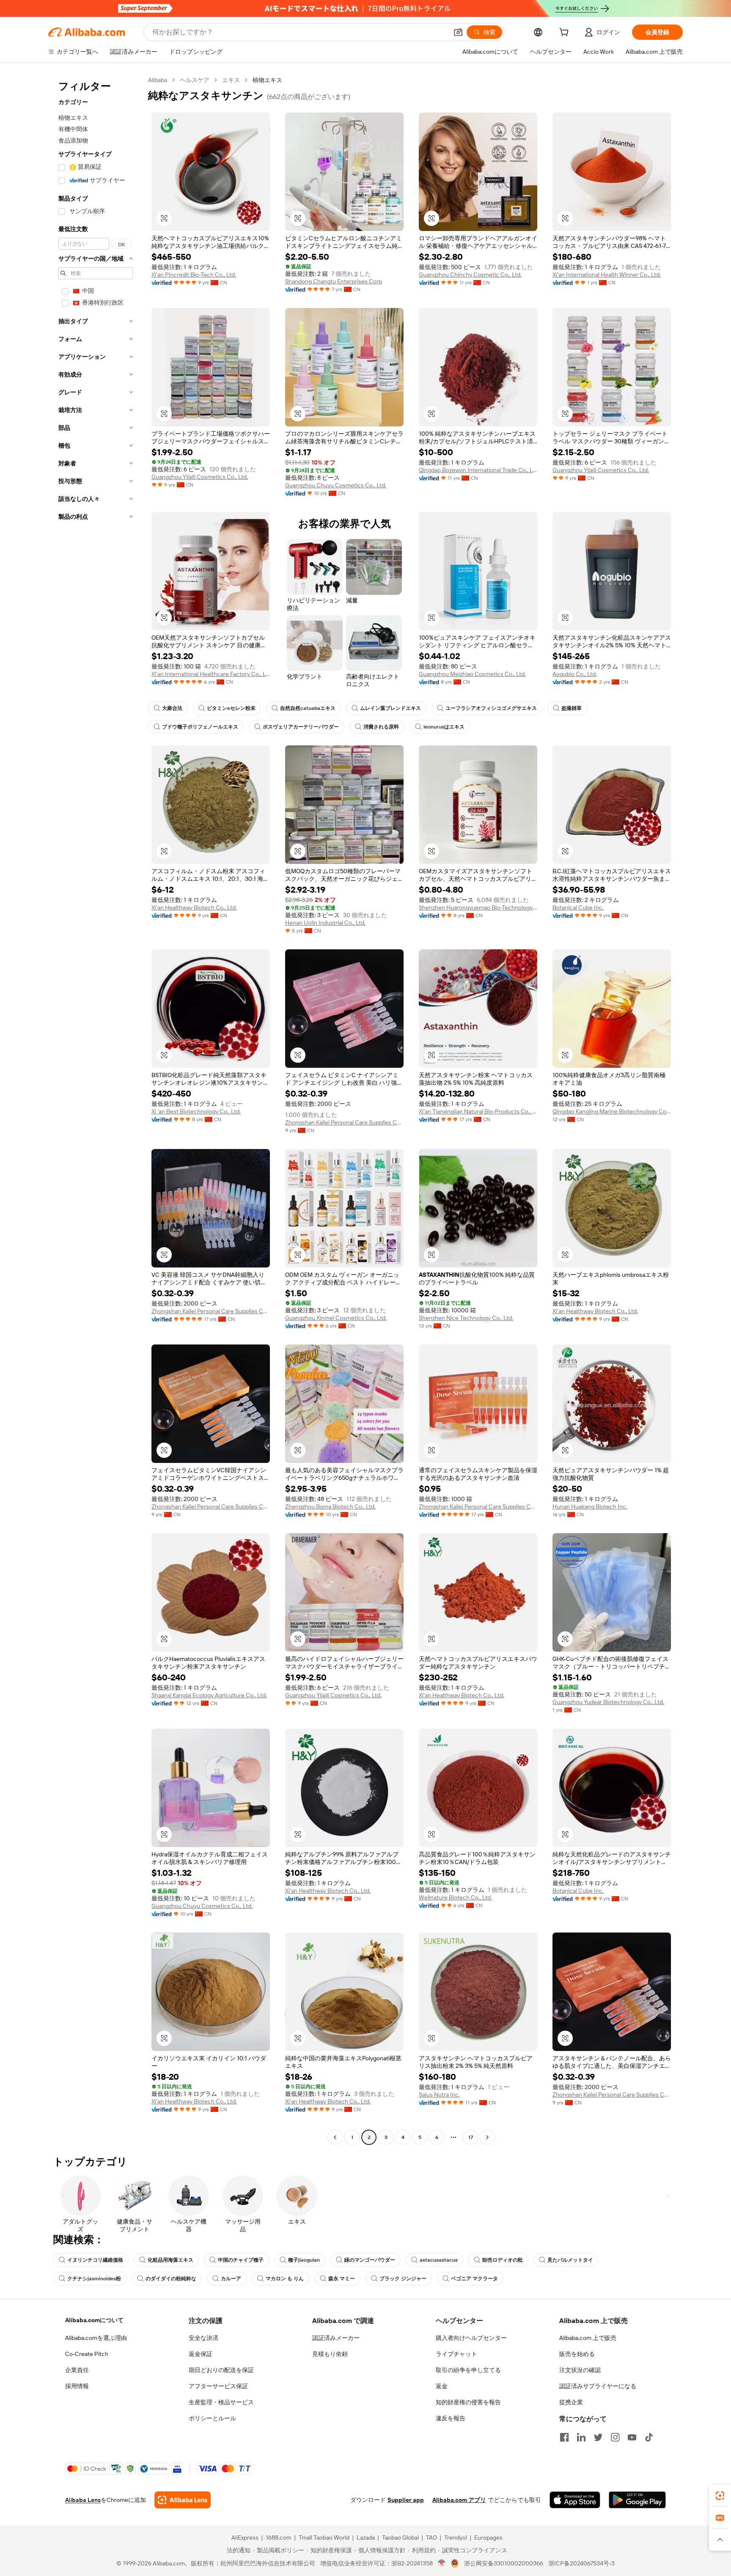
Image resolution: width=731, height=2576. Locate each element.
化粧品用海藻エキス (170, 2260)
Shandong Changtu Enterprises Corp (334, 281)
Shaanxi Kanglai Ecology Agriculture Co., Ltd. (209, 1695)
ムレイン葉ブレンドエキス (390, 708)
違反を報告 (451, 2418)
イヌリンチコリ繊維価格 (95, 2260)
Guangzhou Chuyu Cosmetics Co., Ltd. (336, 485)
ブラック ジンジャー (403, 2279)
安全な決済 (203, 2338)
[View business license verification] (442, 2563)
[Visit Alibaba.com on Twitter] (598, 2437)
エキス (231, 80)
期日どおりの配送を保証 (221, 2370)
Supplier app (406, 2500)
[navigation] (96, 1110)
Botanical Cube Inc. (578, 907)
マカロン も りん (285, 2279)
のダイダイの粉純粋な (171, 2279)
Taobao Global (400, 2538)
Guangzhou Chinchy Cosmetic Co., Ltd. (470, 275)
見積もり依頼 (330, 2354)
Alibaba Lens (83, 2500)
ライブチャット (456, 2354)
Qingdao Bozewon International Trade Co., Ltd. (478, 470)
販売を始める (577, 2354)
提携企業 (571, 2402)
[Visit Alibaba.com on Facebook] (564, 2437)
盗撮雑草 (572, 708)
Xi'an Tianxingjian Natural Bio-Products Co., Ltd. (478, 1111)
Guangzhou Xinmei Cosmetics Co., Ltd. (336, 1318)
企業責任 (77, 2370)
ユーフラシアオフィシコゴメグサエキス (491, 708)
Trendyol (456, 2538)
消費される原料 (381, 727)
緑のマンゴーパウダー (370, 2260)
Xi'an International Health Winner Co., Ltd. (607, 275)
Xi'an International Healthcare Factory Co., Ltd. (211, 674)
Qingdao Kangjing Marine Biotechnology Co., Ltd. (612, 1111)
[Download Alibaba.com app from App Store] (575, 2500)
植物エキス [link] (267, 80)
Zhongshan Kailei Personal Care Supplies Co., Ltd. (344, 1122)
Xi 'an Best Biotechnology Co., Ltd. (196, 1111)
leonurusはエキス (444, 727)
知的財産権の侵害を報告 (468, 2402)
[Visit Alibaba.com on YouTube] (632, 2437)
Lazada (366, 2538)
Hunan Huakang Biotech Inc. (590, 1507)
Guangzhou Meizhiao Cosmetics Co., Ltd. (472, 674)
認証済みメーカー (336, 2338)
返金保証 (201, 2354)
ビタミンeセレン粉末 (231, 708)
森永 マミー (342, 2279)
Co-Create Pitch (87, 2354)
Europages (488, 2538)
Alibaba (158, 80)
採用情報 (77, 2386)
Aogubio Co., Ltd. (575, 674)
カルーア (231, 2279)
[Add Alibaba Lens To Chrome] (183, 2500)
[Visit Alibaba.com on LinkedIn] (581, 2437)
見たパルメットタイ (570, 2260)
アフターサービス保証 (218, 2386)
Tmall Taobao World (324, 2538)
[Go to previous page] (335, 2137)
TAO (431, 2538)
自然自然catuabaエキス (308, 708)
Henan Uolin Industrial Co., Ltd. (325, 923)
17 (471, 2137)
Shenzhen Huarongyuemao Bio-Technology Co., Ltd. (478, 907)
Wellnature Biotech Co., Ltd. (455, 1897)
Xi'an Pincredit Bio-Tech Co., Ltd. (194, 275)
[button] (458, 32)
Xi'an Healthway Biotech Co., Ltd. (194, 907)
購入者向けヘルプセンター (471, 2338)
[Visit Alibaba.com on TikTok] (649, 2437)
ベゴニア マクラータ (474, 2279)
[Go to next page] (487, 2137)
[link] (720, 2496)
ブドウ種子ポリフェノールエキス (200, 727)
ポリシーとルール (212, 2418)
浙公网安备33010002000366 (504, 2563)
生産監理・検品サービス (221, 2402)
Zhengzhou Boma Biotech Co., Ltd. (330, 1507)
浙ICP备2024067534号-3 (581, 2563)
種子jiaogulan (304, 2260)
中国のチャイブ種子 (241, 2260)
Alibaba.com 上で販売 (588, 2338)
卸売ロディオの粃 (503, 2260)
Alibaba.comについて (94, 2320)
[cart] (566, 33)
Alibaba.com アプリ (459, 2500)
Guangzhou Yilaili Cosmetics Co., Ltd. (200, 477)
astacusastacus (439, 2260)
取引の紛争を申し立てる (468, 2370)
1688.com (279, 2538)
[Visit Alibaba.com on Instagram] (615, 2437)
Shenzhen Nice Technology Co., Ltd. (466, 1318)
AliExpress (245, 2538)
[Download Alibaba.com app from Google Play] (637, 2500)
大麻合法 (172, 708)
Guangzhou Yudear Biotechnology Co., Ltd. (608, 1702)
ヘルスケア (195, 80)
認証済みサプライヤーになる (598, 2386)
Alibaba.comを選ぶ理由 (96, 2338)
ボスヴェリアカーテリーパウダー (301, 727)
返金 (442, 2386)
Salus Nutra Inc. (439, 2095)
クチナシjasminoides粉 (94, 2279)
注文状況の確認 (580, 2370)
